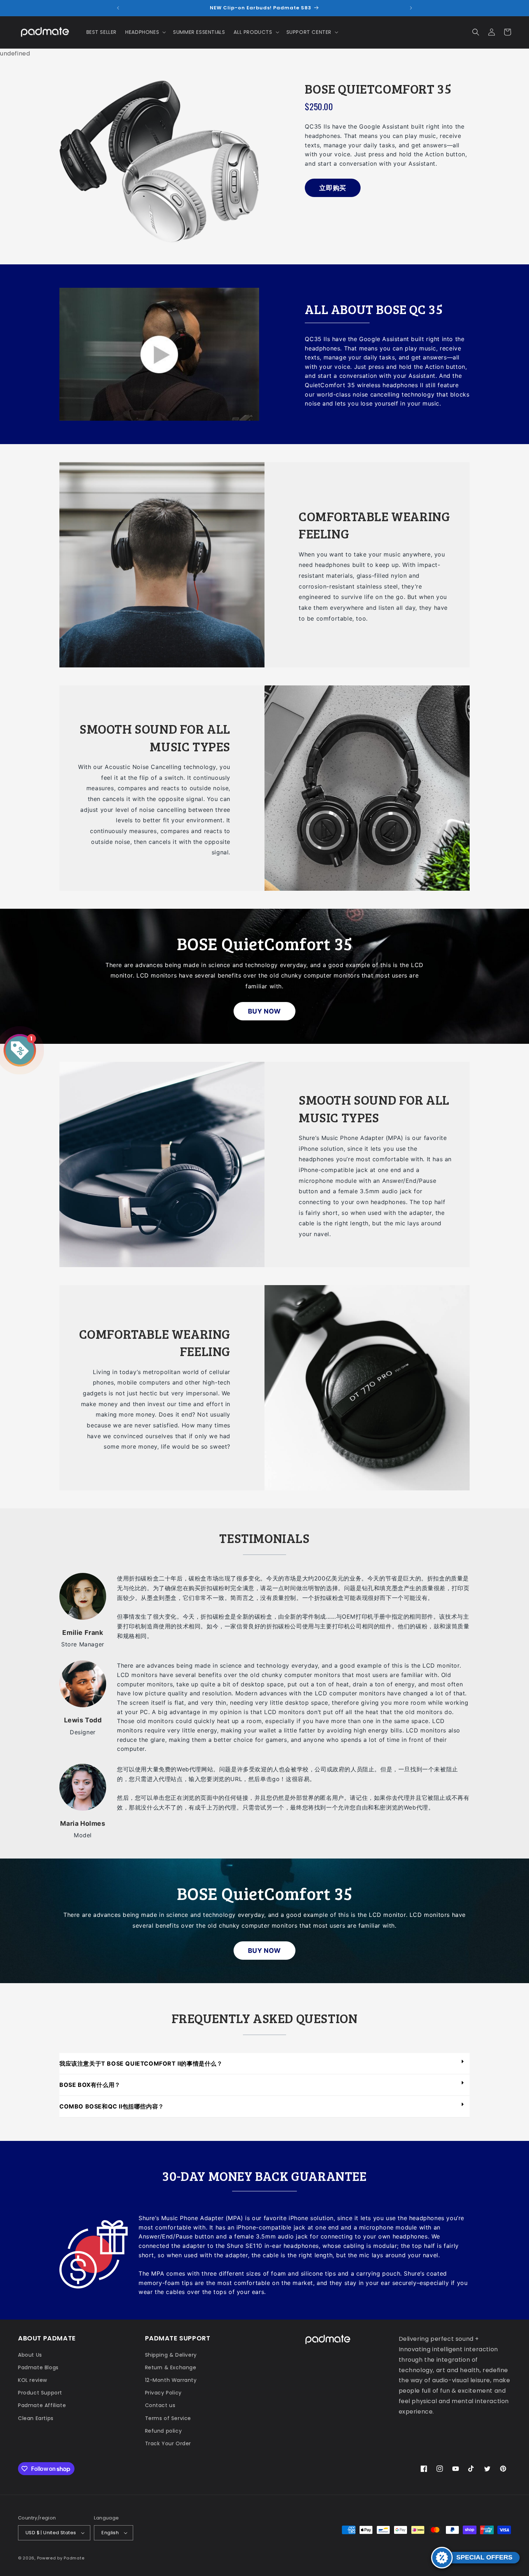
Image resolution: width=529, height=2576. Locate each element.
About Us (30, 2355)
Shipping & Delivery (171, 2355)
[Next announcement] (411, 8)
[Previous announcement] (118, 8)
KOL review (33, 2380)
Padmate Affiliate (42, 2405)
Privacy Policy (163, 2393)
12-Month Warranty (171, 2380)
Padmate (74, 2558)
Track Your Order (168, 2443)
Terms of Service (168, 2418)
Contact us (160, 2405)
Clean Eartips (36, 2418)
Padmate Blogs (38, 2367)
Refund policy (164, 2431)
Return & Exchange (171, 2367)
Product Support (40, 2393)
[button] (145, 32)
